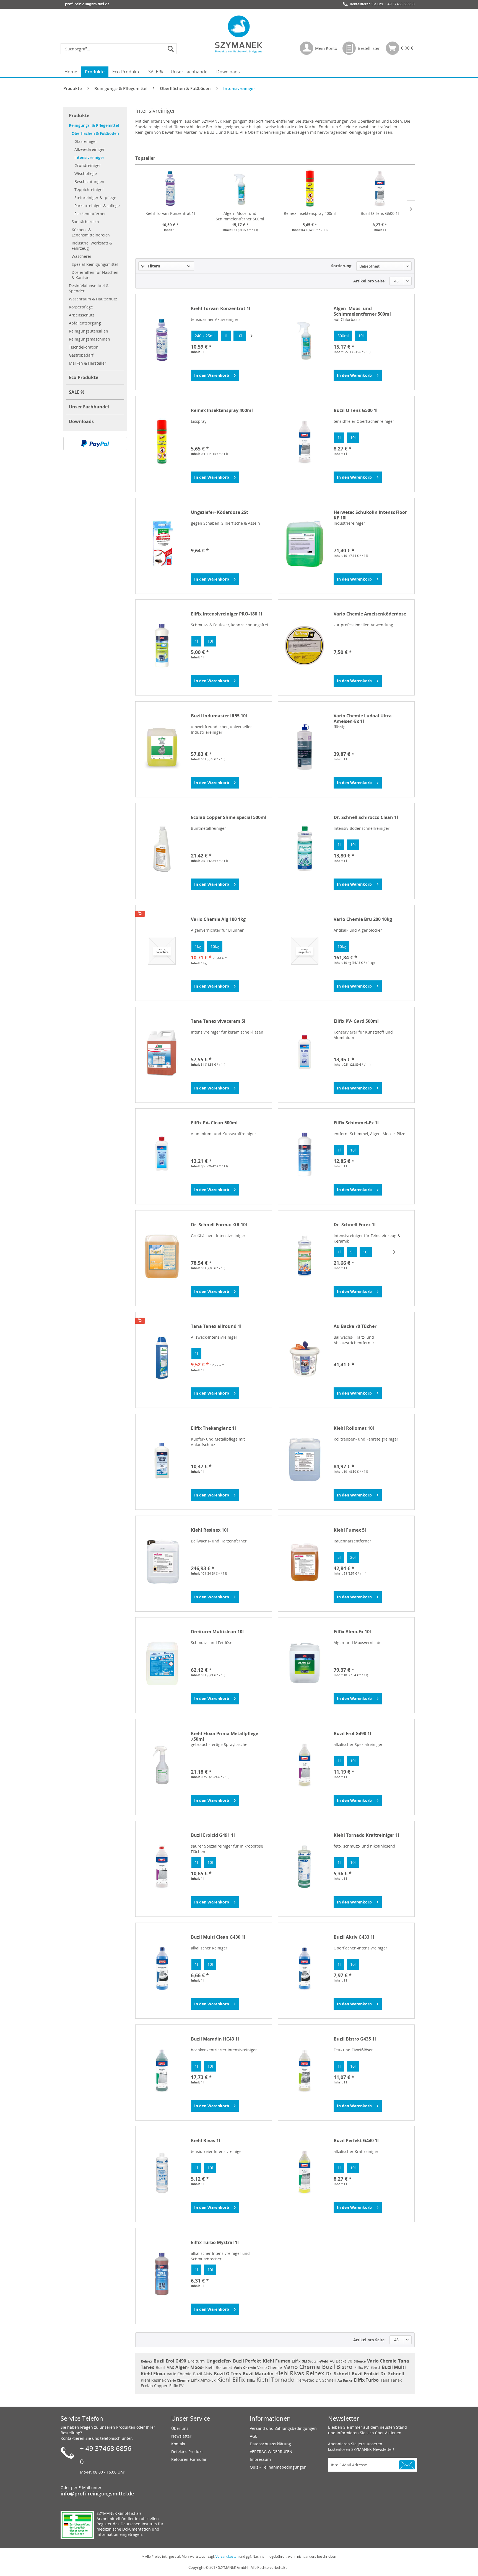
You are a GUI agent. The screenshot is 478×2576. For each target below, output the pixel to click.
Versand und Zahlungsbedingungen (283, 2428)
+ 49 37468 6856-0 (400, 4)
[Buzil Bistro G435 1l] (305, 2070)
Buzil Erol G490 (170, 2361)
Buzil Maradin (259, 2374)
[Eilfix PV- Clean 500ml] (162, 1154)
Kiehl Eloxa (154, 2374)
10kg (215, 946)
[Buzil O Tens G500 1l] (380, 189)
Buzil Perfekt (248, 2361)
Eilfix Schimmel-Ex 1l (356, 1123)
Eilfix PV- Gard (368, 2367)
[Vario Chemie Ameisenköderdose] (305, 645)
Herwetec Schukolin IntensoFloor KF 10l (370, 515)
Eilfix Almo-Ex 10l (352, 1632)
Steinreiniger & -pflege (95, 198)
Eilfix (297, 2361)
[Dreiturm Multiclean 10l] (162, 1663)
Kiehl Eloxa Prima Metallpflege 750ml (224, 1736)
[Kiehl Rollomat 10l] (305, 1460)
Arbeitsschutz (82, 315)
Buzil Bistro (338, 2367)
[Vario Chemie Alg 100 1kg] (162, 951)
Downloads (81, 421)
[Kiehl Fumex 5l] (305, 1562)
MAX (171, 2368)
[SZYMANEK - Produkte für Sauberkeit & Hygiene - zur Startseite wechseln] (239, 34)
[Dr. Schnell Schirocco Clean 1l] (305, 849)
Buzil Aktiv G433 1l (354, 1937)
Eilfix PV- (177, 2386)
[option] (205, 336)
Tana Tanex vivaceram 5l (218, 1021)
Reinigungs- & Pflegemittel (94, 125)
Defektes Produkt (187, 2452)
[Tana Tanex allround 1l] (162, 1358)
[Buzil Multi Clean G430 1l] (162, 1969)
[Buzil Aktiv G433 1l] (305, 1969)
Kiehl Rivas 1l (206, 2141)
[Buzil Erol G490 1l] (305, 1765)
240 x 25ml (205, 336)
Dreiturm (197, 2361)
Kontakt (178, 2444)
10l (240, 336)
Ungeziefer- (219, 2361)
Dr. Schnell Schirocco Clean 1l (366, 817)
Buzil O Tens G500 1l (380, 213)
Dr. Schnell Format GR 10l (219, 1225)
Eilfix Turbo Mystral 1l (215, 2243)
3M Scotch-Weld (316, 2361)
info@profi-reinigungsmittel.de (97, 2493)
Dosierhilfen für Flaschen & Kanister (95, 275)
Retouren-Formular (189, 2459)
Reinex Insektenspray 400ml (310, 213)
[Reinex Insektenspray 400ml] (310, 189)
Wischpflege (86, 173)
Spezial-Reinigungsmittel (95, 264)
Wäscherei (81, 256)
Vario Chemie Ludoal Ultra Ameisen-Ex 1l (363, 718)
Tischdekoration (84, 347)
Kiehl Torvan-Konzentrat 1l (170, 213)
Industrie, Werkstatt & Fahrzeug (92, 246)
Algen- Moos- (190, 2367)
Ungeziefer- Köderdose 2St (219, 512)
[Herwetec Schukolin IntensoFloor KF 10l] (305, 544)
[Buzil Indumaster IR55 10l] (162, 747)
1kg (198, 946)
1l (226, 336)
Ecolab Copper (155, 2386)
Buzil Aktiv (203, 2374)
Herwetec (306, 2380)
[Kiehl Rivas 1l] (162, 2172)
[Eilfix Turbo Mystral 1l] (162, 2274)
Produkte (79, 115)
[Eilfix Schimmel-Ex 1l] (305, 1154)
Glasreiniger (86, 141)
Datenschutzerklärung (270, 2444)
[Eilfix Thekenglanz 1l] (162, 1460)
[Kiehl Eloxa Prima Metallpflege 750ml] (162, 1765)
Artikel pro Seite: (369, 281)
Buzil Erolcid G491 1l (213, 1835)
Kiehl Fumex (277, 2361)
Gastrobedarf (81, 355)
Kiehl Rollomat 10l (354, 1428)
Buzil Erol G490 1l (352, 1734)
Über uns (180, 2428)
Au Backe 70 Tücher (355, 1326)
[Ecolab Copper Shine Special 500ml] (162, 849)
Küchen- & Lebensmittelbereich (91, 232)
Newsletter (181, 2436)
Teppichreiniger (89, 190)
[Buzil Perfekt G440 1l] (305, 2172)
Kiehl (224, 2379)
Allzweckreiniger (90, 149)
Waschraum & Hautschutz (93, 299)
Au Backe (345, 2380)
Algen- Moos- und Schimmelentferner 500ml (240, 216)
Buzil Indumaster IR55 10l (219, 716)
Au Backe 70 (341, 2361)
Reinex (147, 2361)
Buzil (161, 2367)
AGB (254, 2436)
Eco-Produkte (84, 377)
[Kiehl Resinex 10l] (162, 1562)
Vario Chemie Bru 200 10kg (363, 919)
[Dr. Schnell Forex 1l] (305, 1256)
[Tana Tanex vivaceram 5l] (162, 1053)
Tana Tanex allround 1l (216, 1326)
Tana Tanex (391, 2380)
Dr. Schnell (339, 2374)
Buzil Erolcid (366, 2374)
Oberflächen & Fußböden (95, 133)
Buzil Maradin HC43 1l (215, 2039)
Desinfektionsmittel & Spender (89, 288)
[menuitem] (120, 49)
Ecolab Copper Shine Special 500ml (229, 817)
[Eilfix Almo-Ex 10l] (305, 1663)
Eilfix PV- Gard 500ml (356, 1021)
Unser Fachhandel (89, 407)
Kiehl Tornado (276, 2379)
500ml (343, 336)
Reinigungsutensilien (89, 331)
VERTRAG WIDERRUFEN (271, 2452)
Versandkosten (227, 2556)
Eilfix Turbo (367, 2380)
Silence (360, 2361)
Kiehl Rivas (290, 2373)
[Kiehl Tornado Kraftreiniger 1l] (305, 1867)
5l (352, 1252)
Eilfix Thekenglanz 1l (213, 1428)
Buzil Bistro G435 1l (355, 2039)
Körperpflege (81, 307)
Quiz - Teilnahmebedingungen (278, 2467)
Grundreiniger (88, 165)
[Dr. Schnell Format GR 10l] (162, 1256)
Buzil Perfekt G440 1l (356, 2141)
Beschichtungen (89, 181)
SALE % (77, 392)
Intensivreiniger (89, 157)
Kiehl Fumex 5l (350, 1530)
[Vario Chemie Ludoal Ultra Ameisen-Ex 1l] (305, 747)
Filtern (153, 266)
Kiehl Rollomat (219, 2367)
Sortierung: (342, 266)
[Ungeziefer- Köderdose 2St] (162, 544)
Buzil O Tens (228, 2374)
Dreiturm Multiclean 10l (217, 1632)
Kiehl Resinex (154, 2380)
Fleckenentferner (90, 214)
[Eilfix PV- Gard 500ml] (305, 1053)
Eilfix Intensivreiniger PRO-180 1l (227, 614)
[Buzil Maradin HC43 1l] (162, 2070)
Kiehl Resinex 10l (209, 1530)
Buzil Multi (394, 2367)
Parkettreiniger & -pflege (97, 206)
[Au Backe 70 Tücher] (305, 1358)
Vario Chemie (382, 2361)
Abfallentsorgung (85, 323)
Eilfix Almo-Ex (204, 2380)
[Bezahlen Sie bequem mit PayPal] (95, 444)
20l (353, 1557)
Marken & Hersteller (88, 363)
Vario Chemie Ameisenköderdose (370, 614)
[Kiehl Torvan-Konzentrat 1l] (170, 189)
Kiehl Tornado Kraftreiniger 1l (366, 1835)
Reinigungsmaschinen (89, 339)
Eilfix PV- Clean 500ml (214, 1123)
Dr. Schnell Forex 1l (355, 1225)
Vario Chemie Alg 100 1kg (218, 919)
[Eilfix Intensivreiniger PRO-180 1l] (162, 645)
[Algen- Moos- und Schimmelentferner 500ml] (240, 189)
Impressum (260, 2459)
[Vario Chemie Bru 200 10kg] (305, 951)
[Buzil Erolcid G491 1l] (162, 1867)
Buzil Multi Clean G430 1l (218, 1937)
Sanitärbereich (85, 222)
